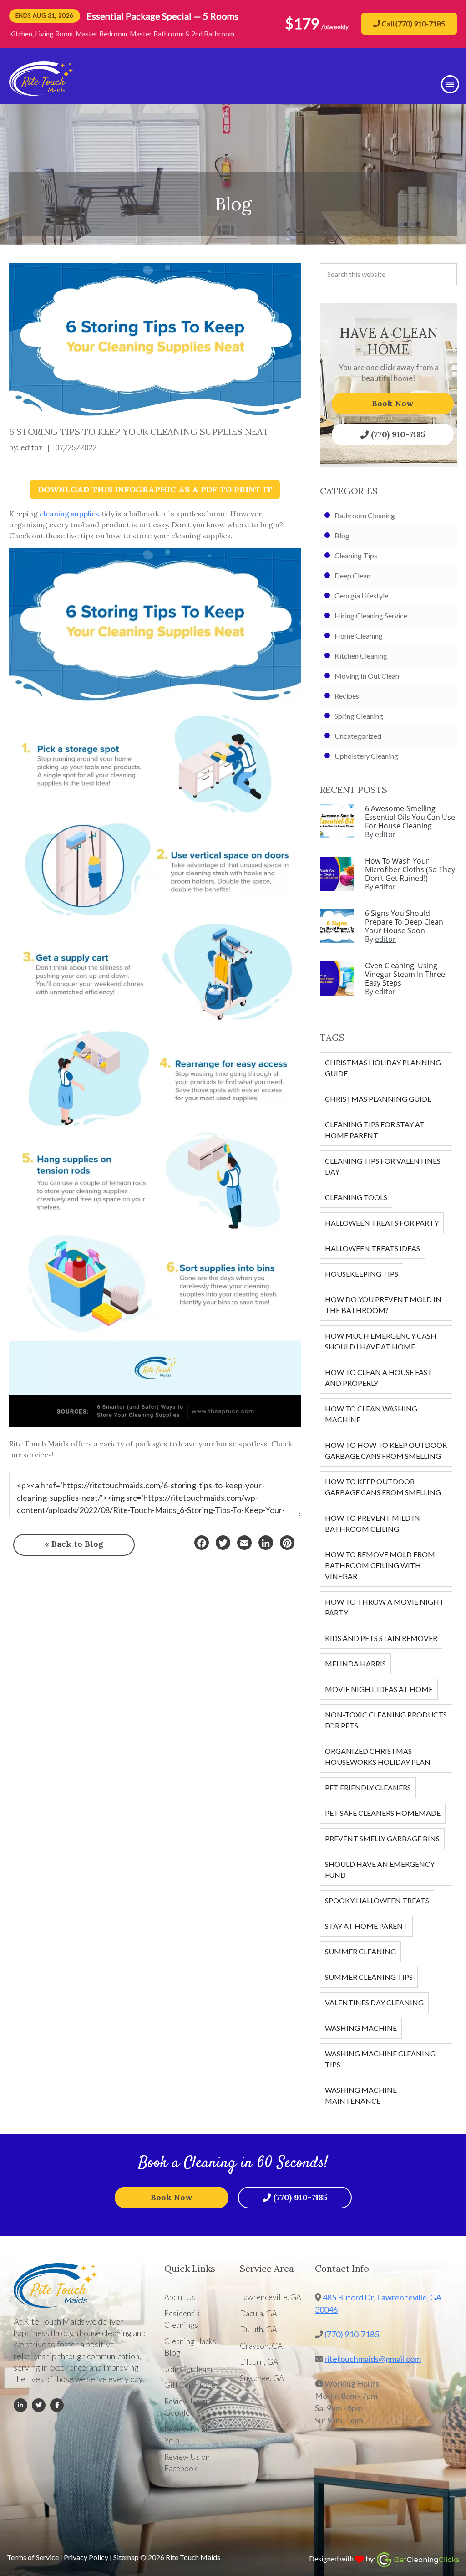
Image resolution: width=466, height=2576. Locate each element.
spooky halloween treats (377, 1900)
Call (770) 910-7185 (413, 23)
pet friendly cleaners (368, 1787)
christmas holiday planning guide (383, 1068)
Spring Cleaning (359, 716)
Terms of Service (33, 2557)
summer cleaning (360, 1951)
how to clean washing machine (371, 1414)
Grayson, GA (261, 2346)
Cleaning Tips (356, 555)
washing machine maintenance (361, 2095)
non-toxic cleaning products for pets (386, 1720)
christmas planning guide (378, 1099)
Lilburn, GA (259, 2362)
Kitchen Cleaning (361, 656)
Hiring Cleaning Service (371, 616)
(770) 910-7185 (398, 434)
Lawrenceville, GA (271, 2297)
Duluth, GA (258, 2329)
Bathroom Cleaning (365, 515)
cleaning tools (356, 1197)
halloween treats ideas (372, 1248)
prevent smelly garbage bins (382, 1838)
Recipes (347, 696)
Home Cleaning (359, 636)
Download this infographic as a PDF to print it (155, 489)
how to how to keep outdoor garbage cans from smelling (386, 1450)
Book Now (393, 403)
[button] (450, 84)
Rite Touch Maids (193, 2557)
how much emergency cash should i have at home (381, 1341)
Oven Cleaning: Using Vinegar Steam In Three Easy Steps (405, 974)
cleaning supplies (69, 514)
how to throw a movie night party (385, 1607)
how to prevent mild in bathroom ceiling (372, 1523)
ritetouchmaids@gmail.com (373, 2359)
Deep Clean (352, 575)
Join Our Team (188, 2369)
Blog (342, 535)
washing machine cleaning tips (380, 2059)
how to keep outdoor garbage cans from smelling (383, 1487)
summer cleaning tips (369, 1977)
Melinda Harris (355, 1664)
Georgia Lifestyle (361, 595)
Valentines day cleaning (374, 2002)
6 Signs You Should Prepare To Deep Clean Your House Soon (404, 922)
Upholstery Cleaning (366, 756)
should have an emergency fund (380, 1869)
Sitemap (126, 2557)
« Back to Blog (74, 1544)
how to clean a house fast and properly (379, 1377)
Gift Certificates (192, 2385)
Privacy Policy (86, 2557)
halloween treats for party (382, 1223)
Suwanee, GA (262, 2378)
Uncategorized (358, 736)
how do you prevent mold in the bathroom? (383, 1305)
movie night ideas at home (379, 1689)
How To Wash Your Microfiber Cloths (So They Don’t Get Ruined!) (410, 869)
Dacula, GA (258, 2313)
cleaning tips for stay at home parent (375, 1130)
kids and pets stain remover (381, 1638)
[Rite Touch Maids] (41, 92)
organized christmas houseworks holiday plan (378, 1756)
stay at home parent (366, 1926)
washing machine (361, 2028)
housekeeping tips (362, 1274)
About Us (180, 2297)
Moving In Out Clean (367, 676)
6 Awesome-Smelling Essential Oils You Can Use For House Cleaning (410, 817)
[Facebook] (202, 1543)
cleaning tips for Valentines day (383, 1166)
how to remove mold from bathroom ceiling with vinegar (380, 1565)
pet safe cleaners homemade (383, 1813)
